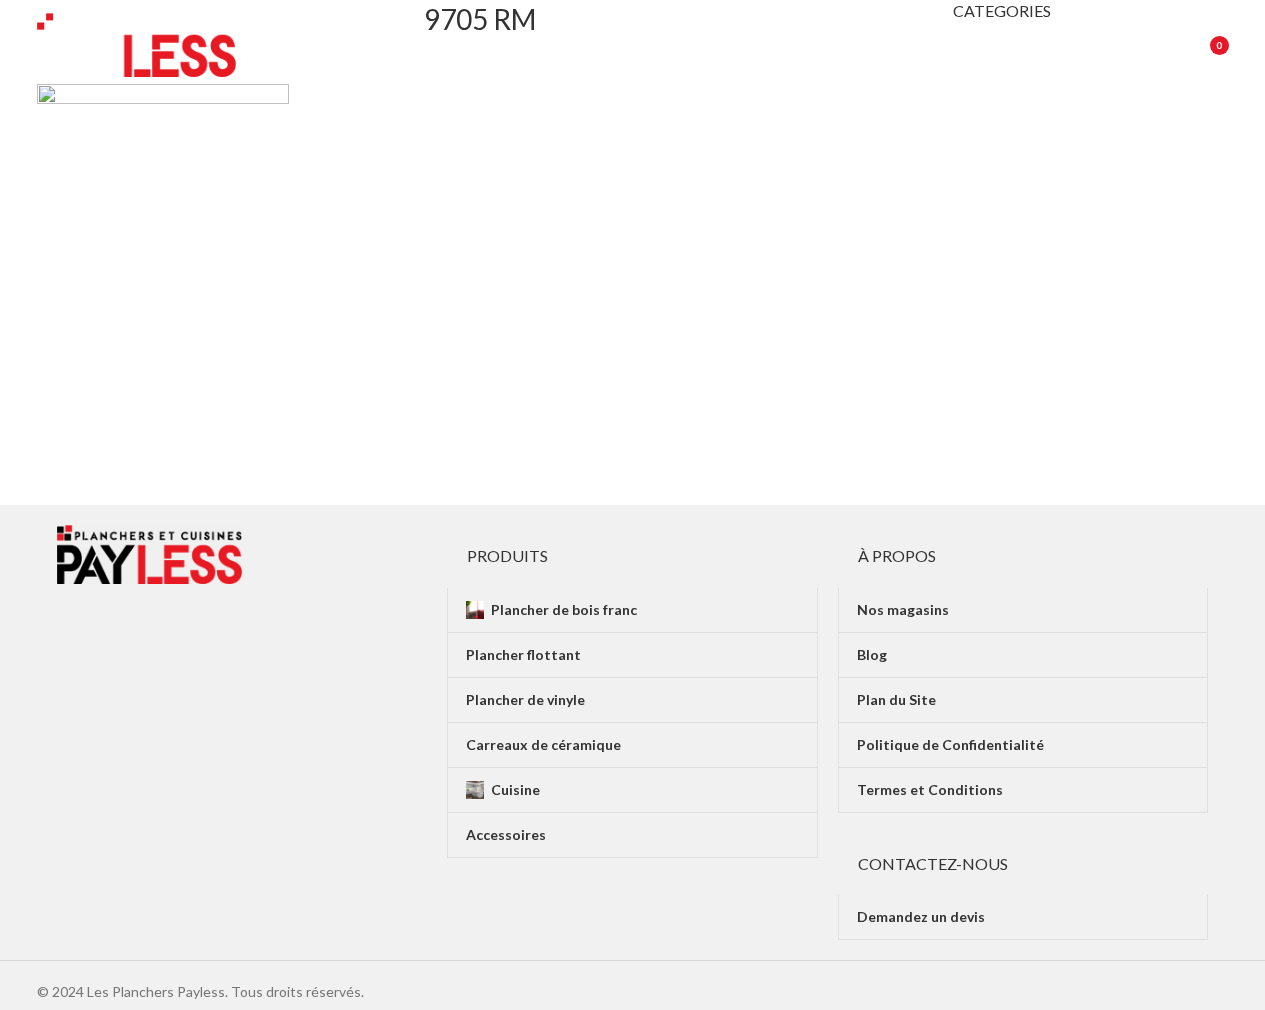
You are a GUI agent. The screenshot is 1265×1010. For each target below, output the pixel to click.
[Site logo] (137, 43)
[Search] (1153, 45)
